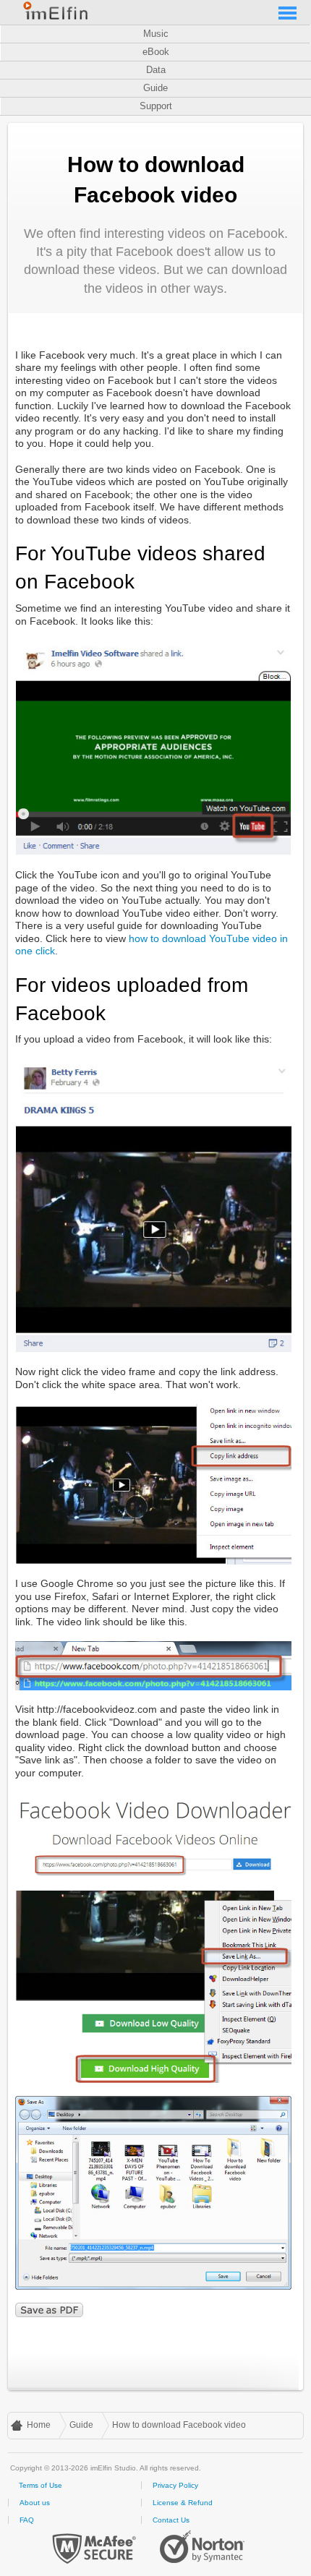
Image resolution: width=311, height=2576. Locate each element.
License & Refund (183, 2503)
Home (39, 2425)
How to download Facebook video (179, 2425)
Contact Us (171, 2520)
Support (156, 106)
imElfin (56, 11)
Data (156, 70)
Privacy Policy (175, 2485)
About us (35, 2503)
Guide (155, 88)
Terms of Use (41, 2485)
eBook (156, 52)
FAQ (27, 2520)
